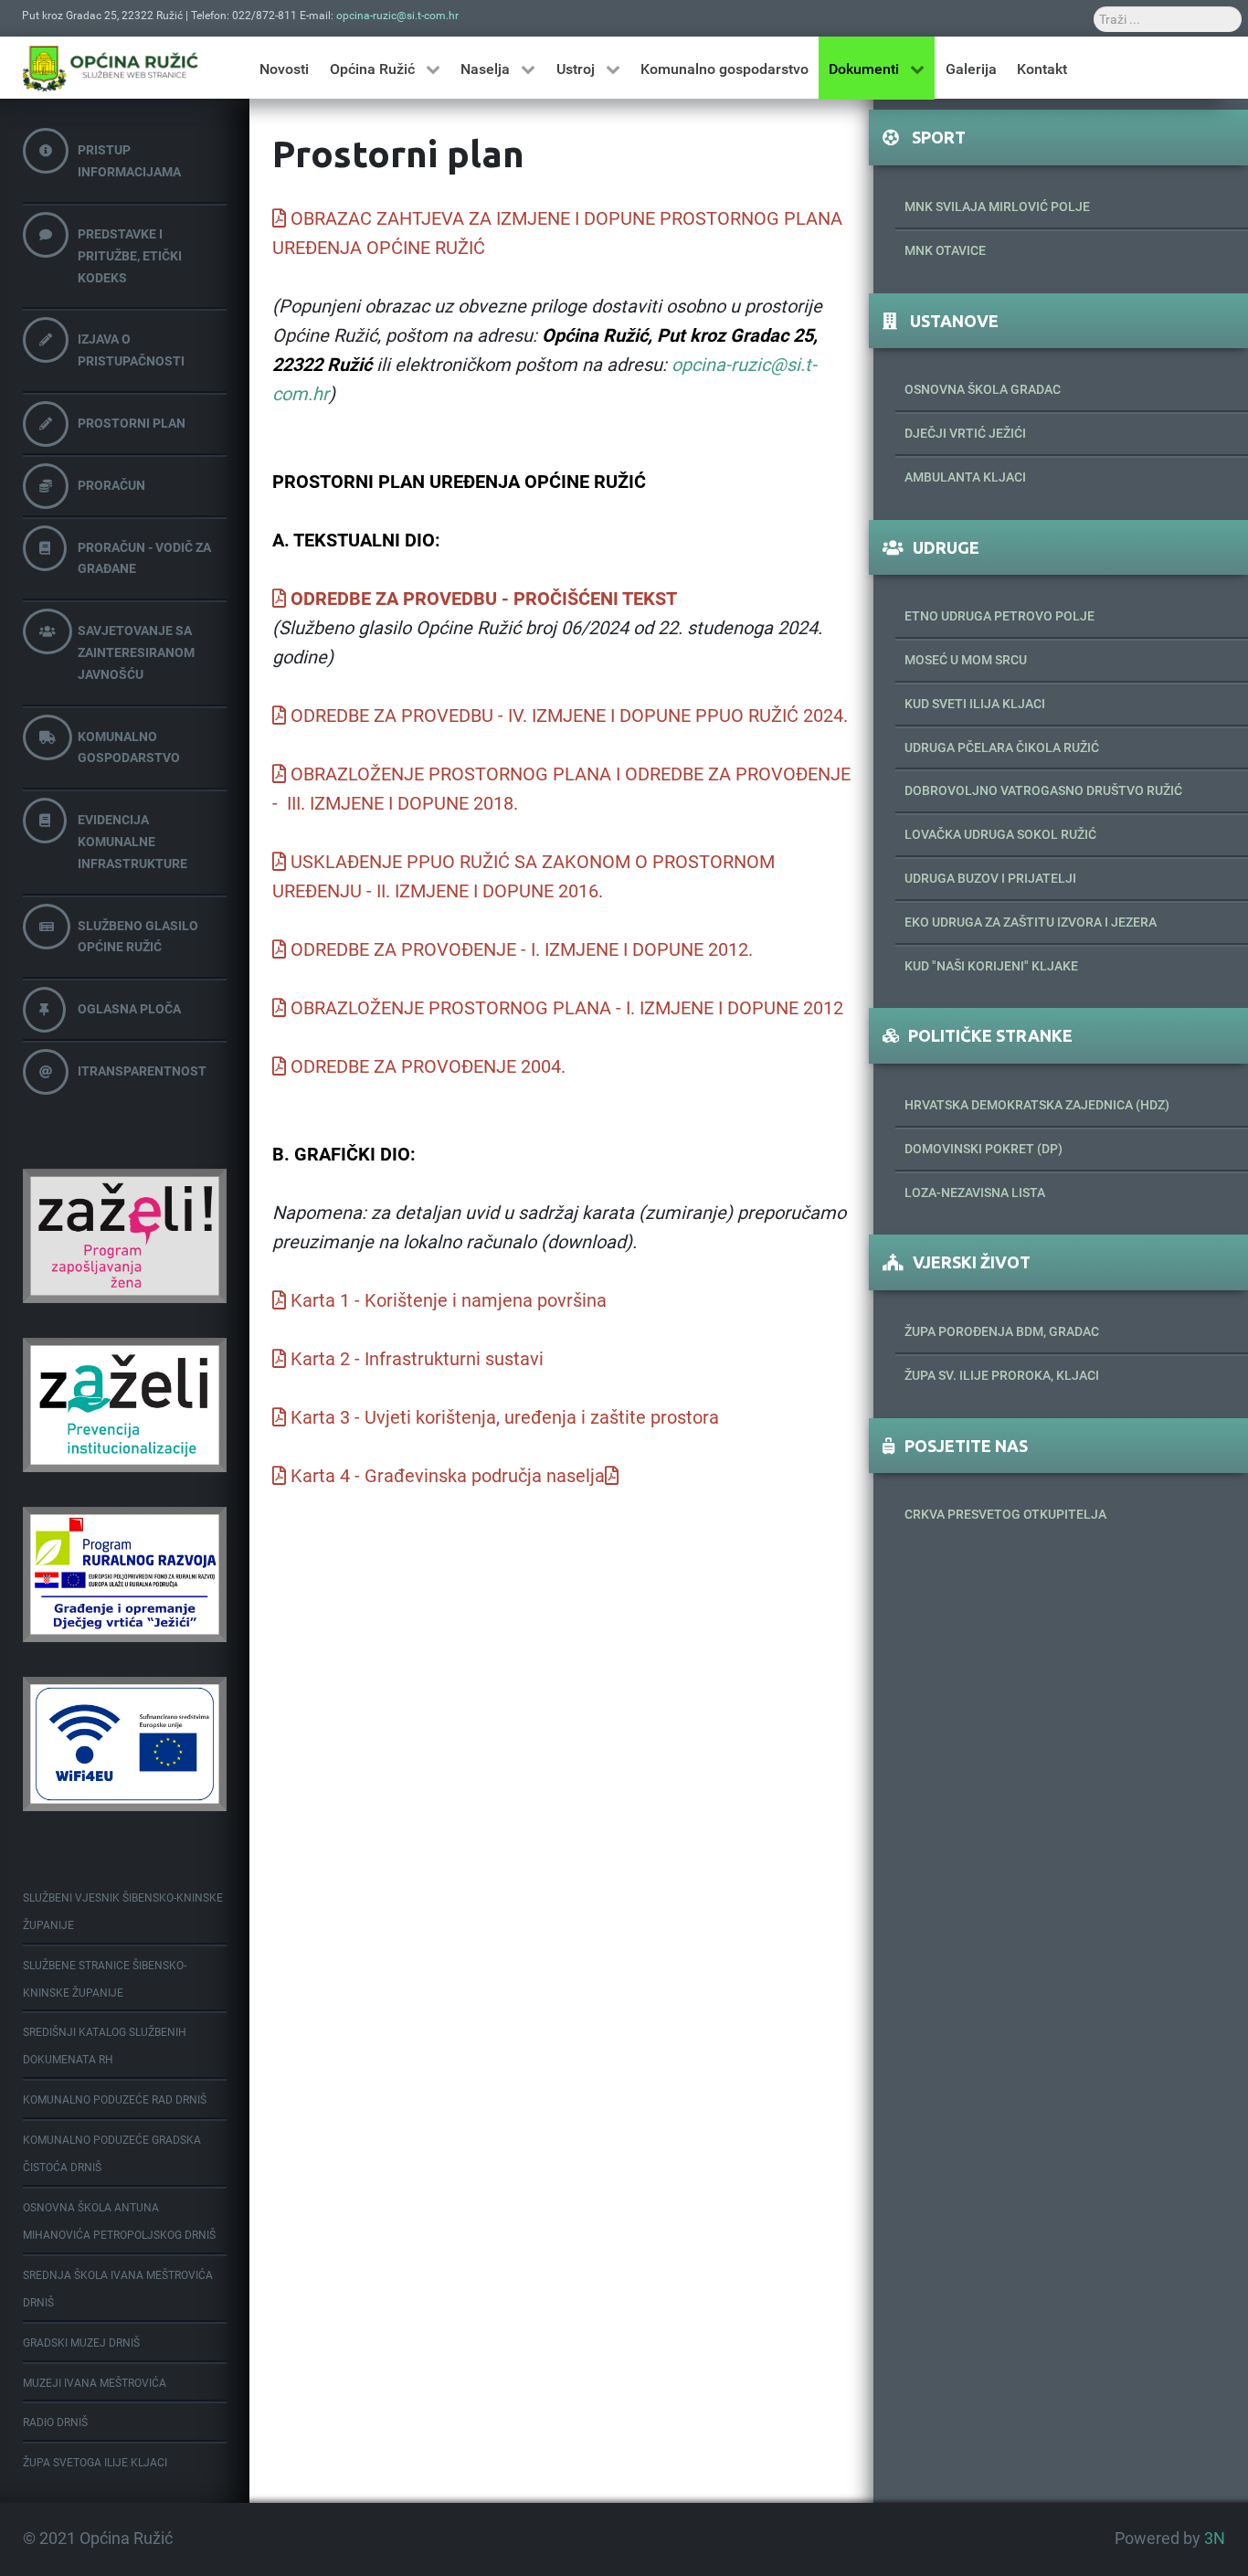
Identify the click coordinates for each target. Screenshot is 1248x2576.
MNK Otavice (945, 250)
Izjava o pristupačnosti (131, 350)
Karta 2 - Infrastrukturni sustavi (417, 1359)
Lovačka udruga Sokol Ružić (1000, 834)
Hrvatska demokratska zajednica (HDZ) (1037, 1105)
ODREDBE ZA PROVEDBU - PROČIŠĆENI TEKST (484, 599)
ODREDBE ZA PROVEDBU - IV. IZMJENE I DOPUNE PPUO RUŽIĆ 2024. (569, 716)
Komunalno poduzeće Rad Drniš (115, 2100)
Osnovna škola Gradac (983, 389)
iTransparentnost (142, 1071)
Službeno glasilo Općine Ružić (138, 937)
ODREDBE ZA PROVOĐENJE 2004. (428, 1066)
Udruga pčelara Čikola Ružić (1002, 747)
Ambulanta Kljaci (965, 477)
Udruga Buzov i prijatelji (990, 878)
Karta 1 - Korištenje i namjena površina (449, 1300)
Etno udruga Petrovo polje (999, 616)
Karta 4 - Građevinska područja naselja (448, 1476)
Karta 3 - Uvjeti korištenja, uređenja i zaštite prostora (505, 1417)
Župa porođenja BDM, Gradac (1002, 1331)
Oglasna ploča (129, 1009)
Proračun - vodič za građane (144, 558)
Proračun (111, 485)
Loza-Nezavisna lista (975, 1193)
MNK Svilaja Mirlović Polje (997, 207)
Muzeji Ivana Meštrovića (95, 2383)
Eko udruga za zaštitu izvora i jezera (1031, 922)
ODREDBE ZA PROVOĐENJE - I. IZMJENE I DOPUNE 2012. (522, 949)
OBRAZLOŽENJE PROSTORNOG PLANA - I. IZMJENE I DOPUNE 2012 (567, 1008)
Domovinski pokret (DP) (984, 1149)
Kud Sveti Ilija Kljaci (975, 704)
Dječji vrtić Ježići (965, 433)
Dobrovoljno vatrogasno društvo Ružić (1043, 790)
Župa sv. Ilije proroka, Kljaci (1002, 1375)
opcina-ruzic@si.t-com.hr (397, 16)
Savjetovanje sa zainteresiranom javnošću (136, 652)
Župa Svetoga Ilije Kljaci (95, 2463)
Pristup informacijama (129, 161)
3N (1215, 2539)
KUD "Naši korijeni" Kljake (991, 966)
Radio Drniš (55, 2422)
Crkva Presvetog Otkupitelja (1005, 1514)
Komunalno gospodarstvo (129, 747)
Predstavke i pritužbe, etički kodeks (130, 256)
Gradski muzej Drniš (81, 2343)
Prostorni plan (132, 423)
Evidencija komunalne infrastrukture (132, 842)
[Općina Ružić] (111, 68)
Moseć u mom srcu (966, 660)
